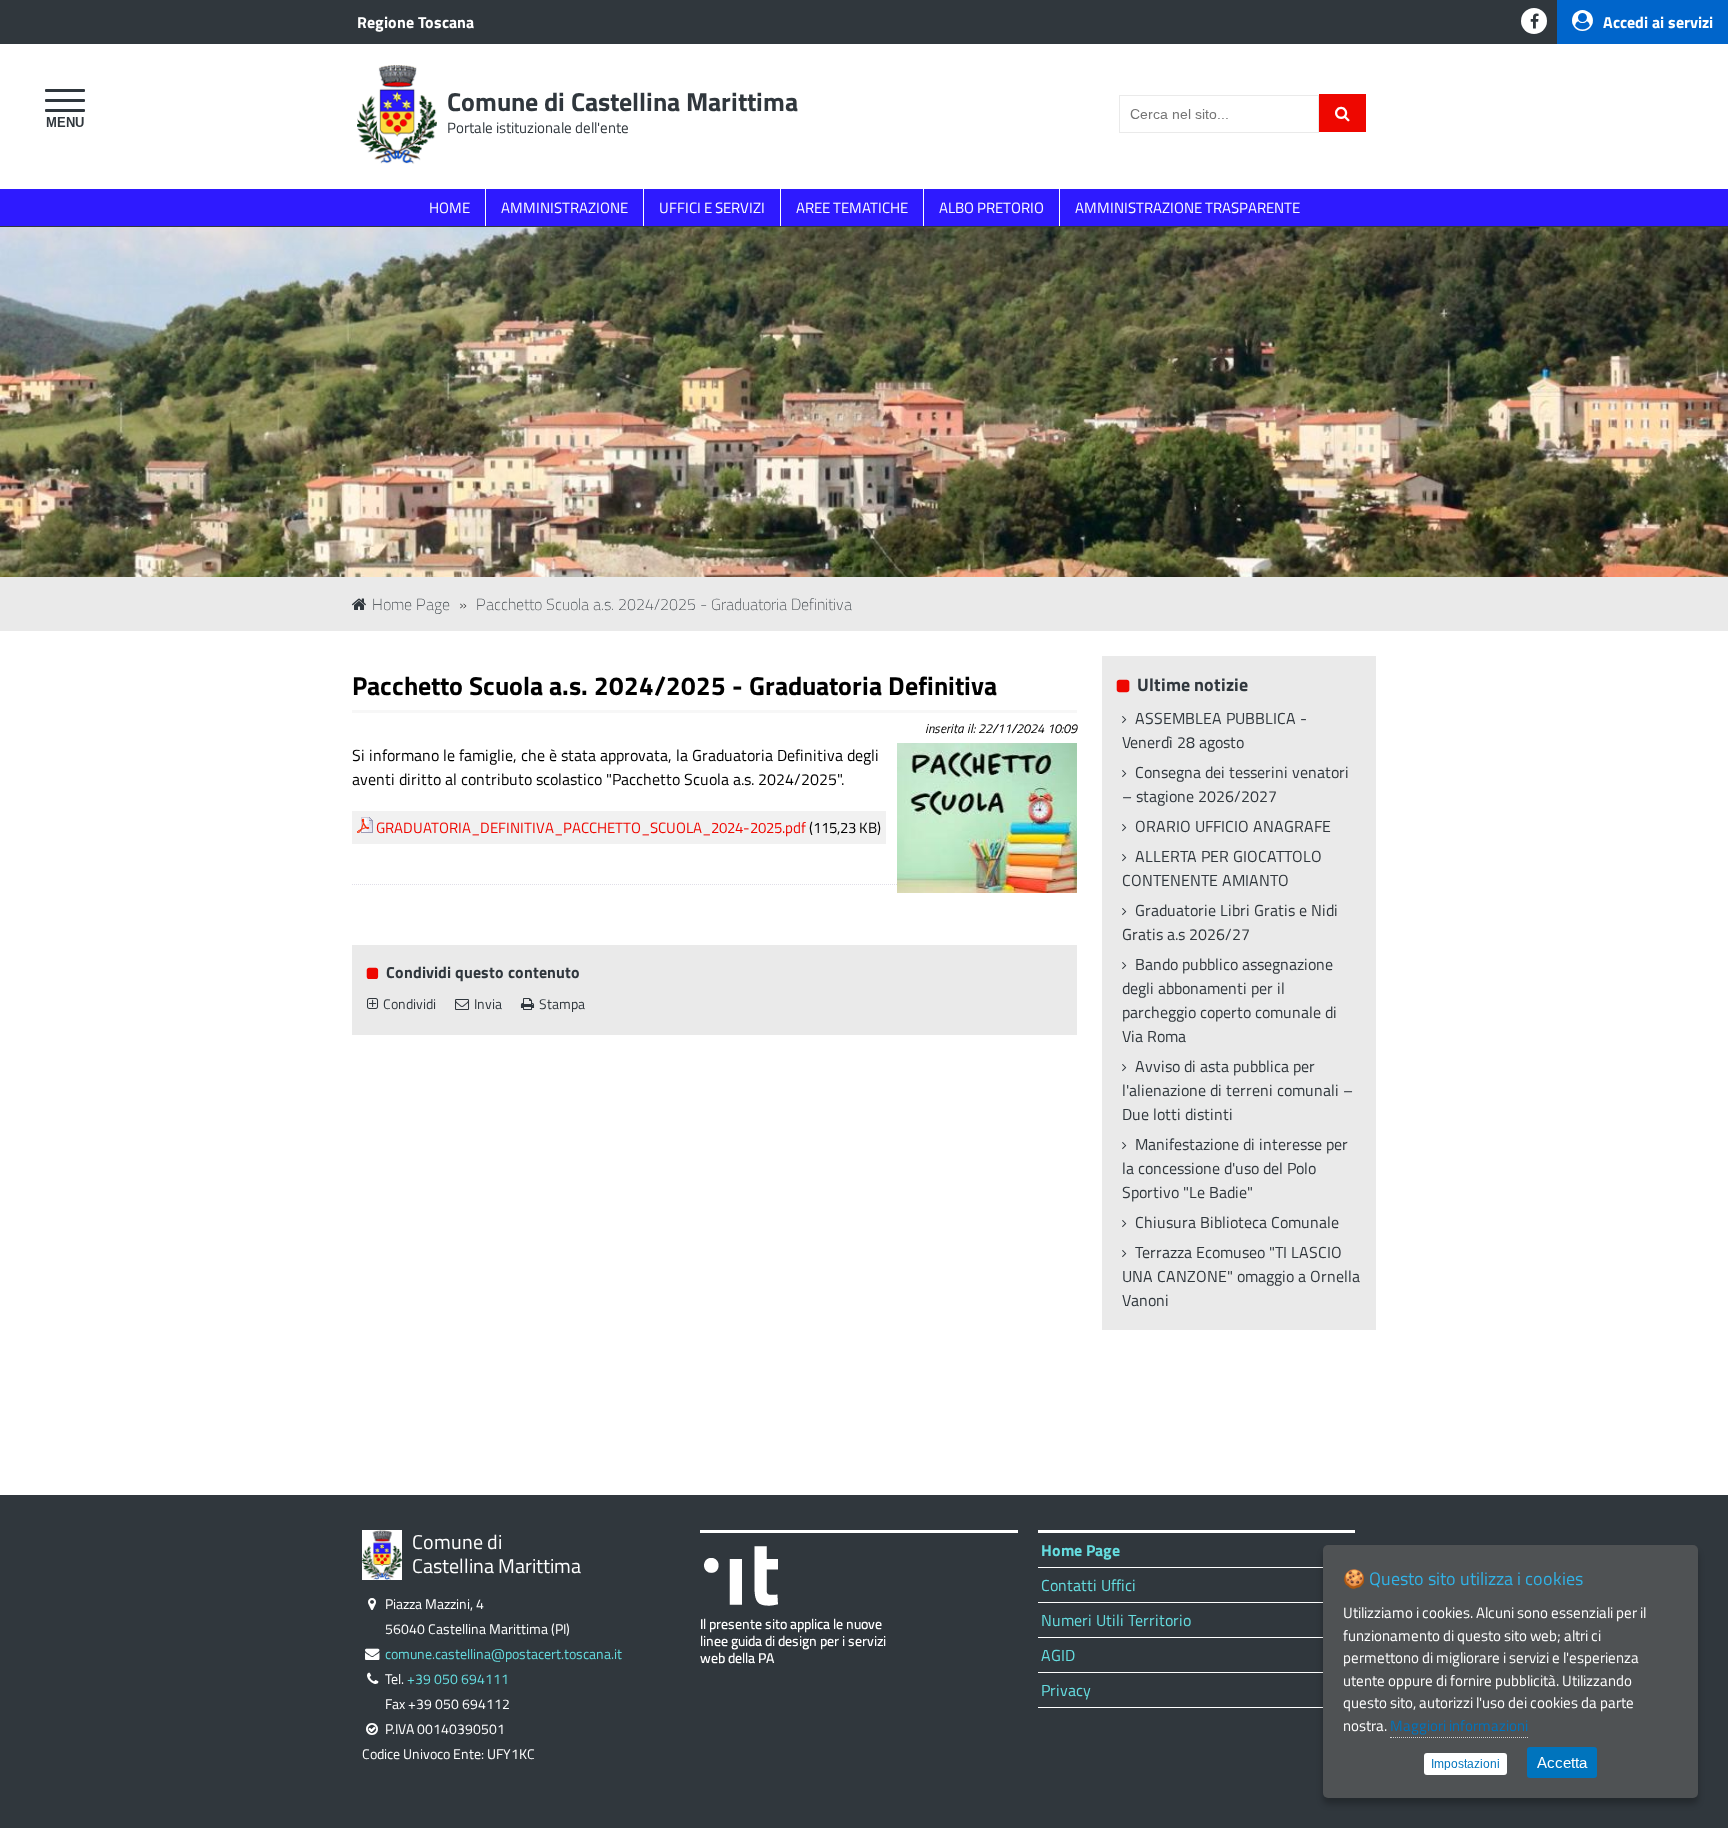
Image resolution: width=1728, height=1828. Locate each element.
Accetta (1562, 1762)
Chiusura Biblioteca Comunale (1237, 1222)
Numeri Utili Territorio (1116, 1620)
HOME (449, 207)
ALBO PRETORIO (991, 207)
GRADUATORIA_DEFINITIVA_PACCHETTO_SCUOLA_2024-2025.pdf (591, 827)
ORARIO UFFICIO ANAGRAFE (1233, 826)
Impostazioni (1465, 1764)
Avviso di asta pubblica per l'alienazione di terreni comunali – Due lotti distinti (1237, 1090)
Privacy (1066, 1690)
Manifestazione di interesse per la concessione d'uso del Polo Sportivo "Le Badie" (1235, 1168)
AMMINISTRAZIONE (564, 207)
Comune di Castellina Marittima (622, 101)
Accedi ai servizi (1658, 22)
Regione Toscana (415, 22)
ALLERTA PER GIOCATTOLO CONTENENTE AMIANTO (1222, 868)
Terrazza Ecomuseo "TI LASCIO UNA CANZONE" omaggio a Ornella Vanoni (1241, 1276)
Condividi (409, 1004)
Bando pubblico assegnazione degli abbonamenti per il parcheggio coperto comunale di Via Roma (1229, 1000)
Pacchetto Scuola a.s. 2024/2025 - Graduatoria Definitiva (664, 604)
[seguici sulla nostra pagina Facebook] (1534, 21)
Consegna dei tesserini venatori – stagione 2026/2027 (1235, 784)
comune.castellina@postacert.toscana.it (503, 1654)
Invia (488, 1004)
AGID (1058, 1655)
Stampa (562, 1004)
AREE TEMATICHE (852, 207)
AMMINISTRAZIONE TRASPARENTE (1187, 207)
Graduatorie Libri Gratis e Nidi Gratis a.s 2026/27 (1230, 922)
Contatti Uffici (1088, 1585)
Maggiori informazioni (1459, 1725)
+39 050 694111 (458, 1679)
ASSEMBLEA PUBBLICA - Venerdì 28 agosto (1214, 730)
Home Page (411, 604)
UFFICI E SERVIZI (712, 207)
